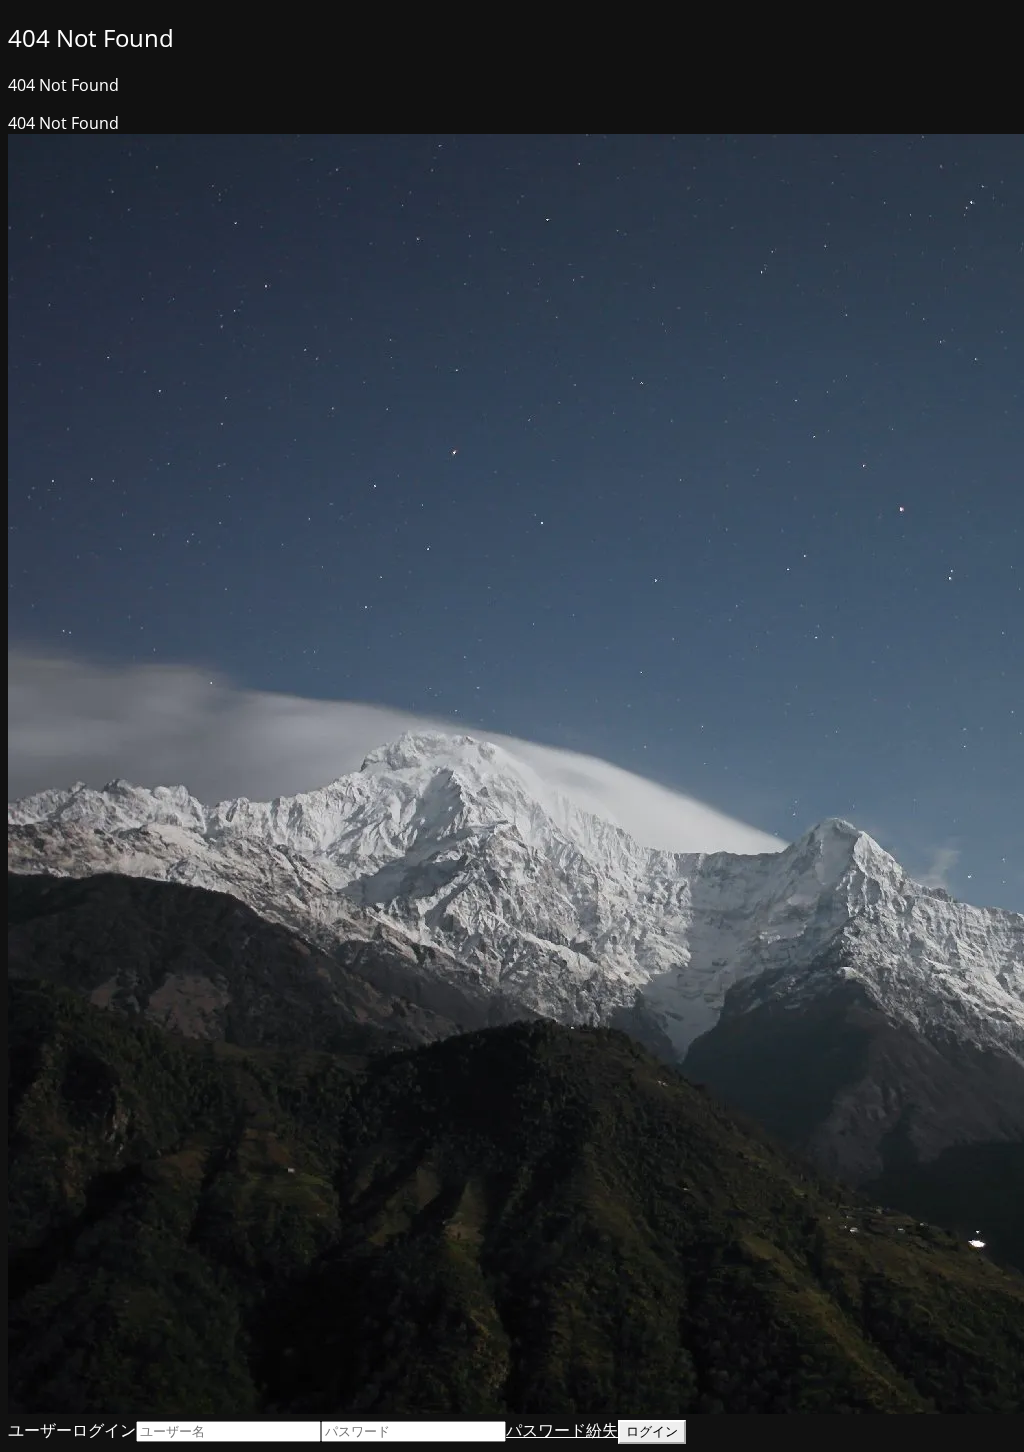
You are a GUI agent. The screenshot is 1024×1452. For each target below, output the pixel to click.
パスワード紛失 (562, 1430)
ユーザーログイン (72, 1430)
